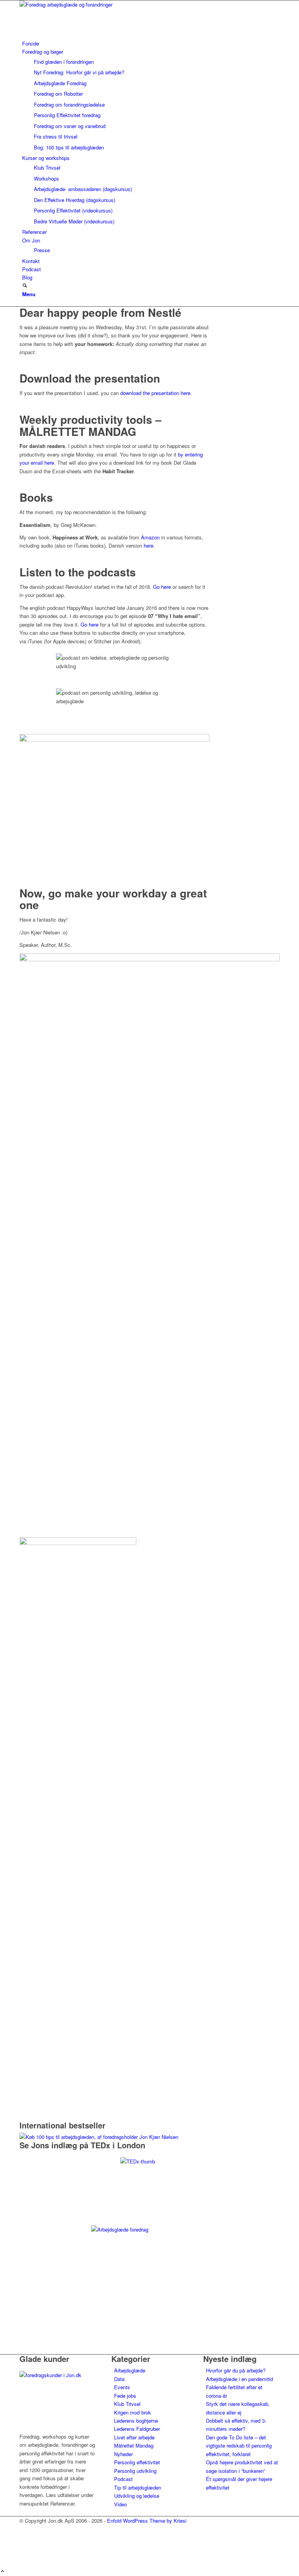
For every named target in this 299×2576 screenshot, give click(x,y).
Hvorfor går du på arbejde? (236, 2370)
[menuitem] (151, 43)
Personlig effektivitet (137, 2462)
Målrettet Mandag (134, 2445)
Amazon (150, 537)
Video (120, 2504)
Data (119, 2379)
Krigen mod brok (133, 2412)
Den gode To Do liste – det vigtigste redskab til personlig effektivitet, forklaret (239, 2446)
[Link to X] (24, 2529)
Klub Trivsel (127, 2404)
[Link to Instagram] (24, 2546)
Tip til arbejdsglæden (138, 2487)
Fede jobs (125, 2396)
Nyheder (123, 2454)
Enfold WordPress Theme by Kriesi (147, 2521)
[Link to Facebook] (24, 2538)
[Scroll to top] (3, 2572)
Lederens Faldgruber (137, 2429)
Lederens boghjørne (136, 2421)
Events (122, 2387)
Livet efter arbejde (134, 2437)
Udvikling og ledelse (137, 2496)
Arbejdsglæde (130, 2370)
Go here (162, 587)
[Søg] (25, 286)
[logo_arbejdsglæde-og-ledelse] (78, 4)
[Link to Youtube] (24, 2555)
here (149, 545)
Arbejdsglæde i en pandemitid (239, 2379)
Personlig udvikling (135, 2471)
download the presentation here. (156, 393)
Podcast (123, 2479)
